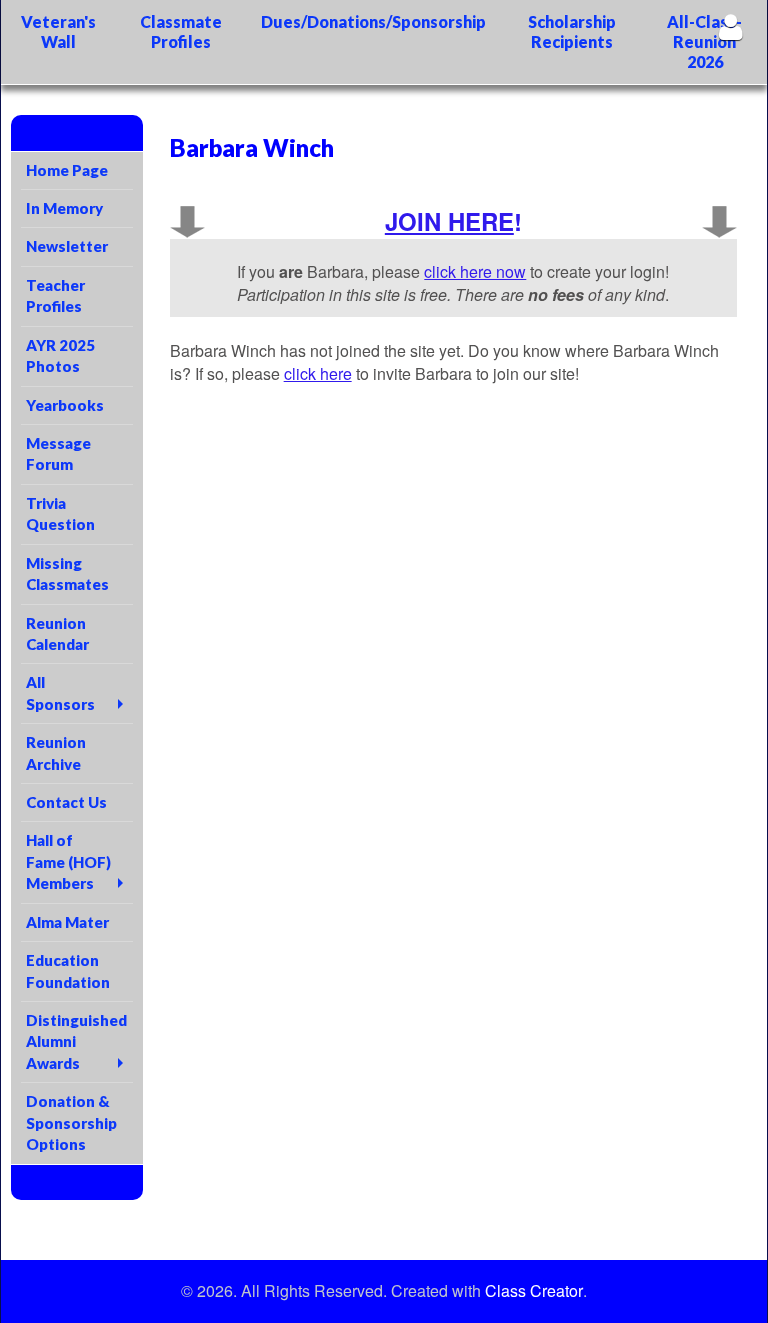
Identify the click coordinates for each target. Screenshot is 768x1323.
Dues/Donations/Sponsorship (373, 21)
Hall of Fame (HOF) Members (68, 861)
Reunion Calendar (57, 633)
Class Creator (534, 1291)
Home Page (67, 170)
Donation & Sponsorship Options (71, 1122)
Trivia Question (60, 513)
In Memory (64, 208)
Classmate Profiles (181, 31)
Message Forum (58, 453)
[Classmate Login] (730, 26)
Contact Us (66, 802)
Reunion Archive (56, 752)
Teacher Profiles (55, 295)
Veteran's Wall (58, 31)
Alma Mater (67, 922)
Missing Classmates (67, 573)
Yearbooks (65, 405)
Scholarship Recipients (572, 31)
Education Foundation (68, 970)
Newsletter (67, 246)
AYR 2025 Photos (60, 355)
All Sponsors (60, 692)
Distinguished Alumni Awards (76, 1041)
